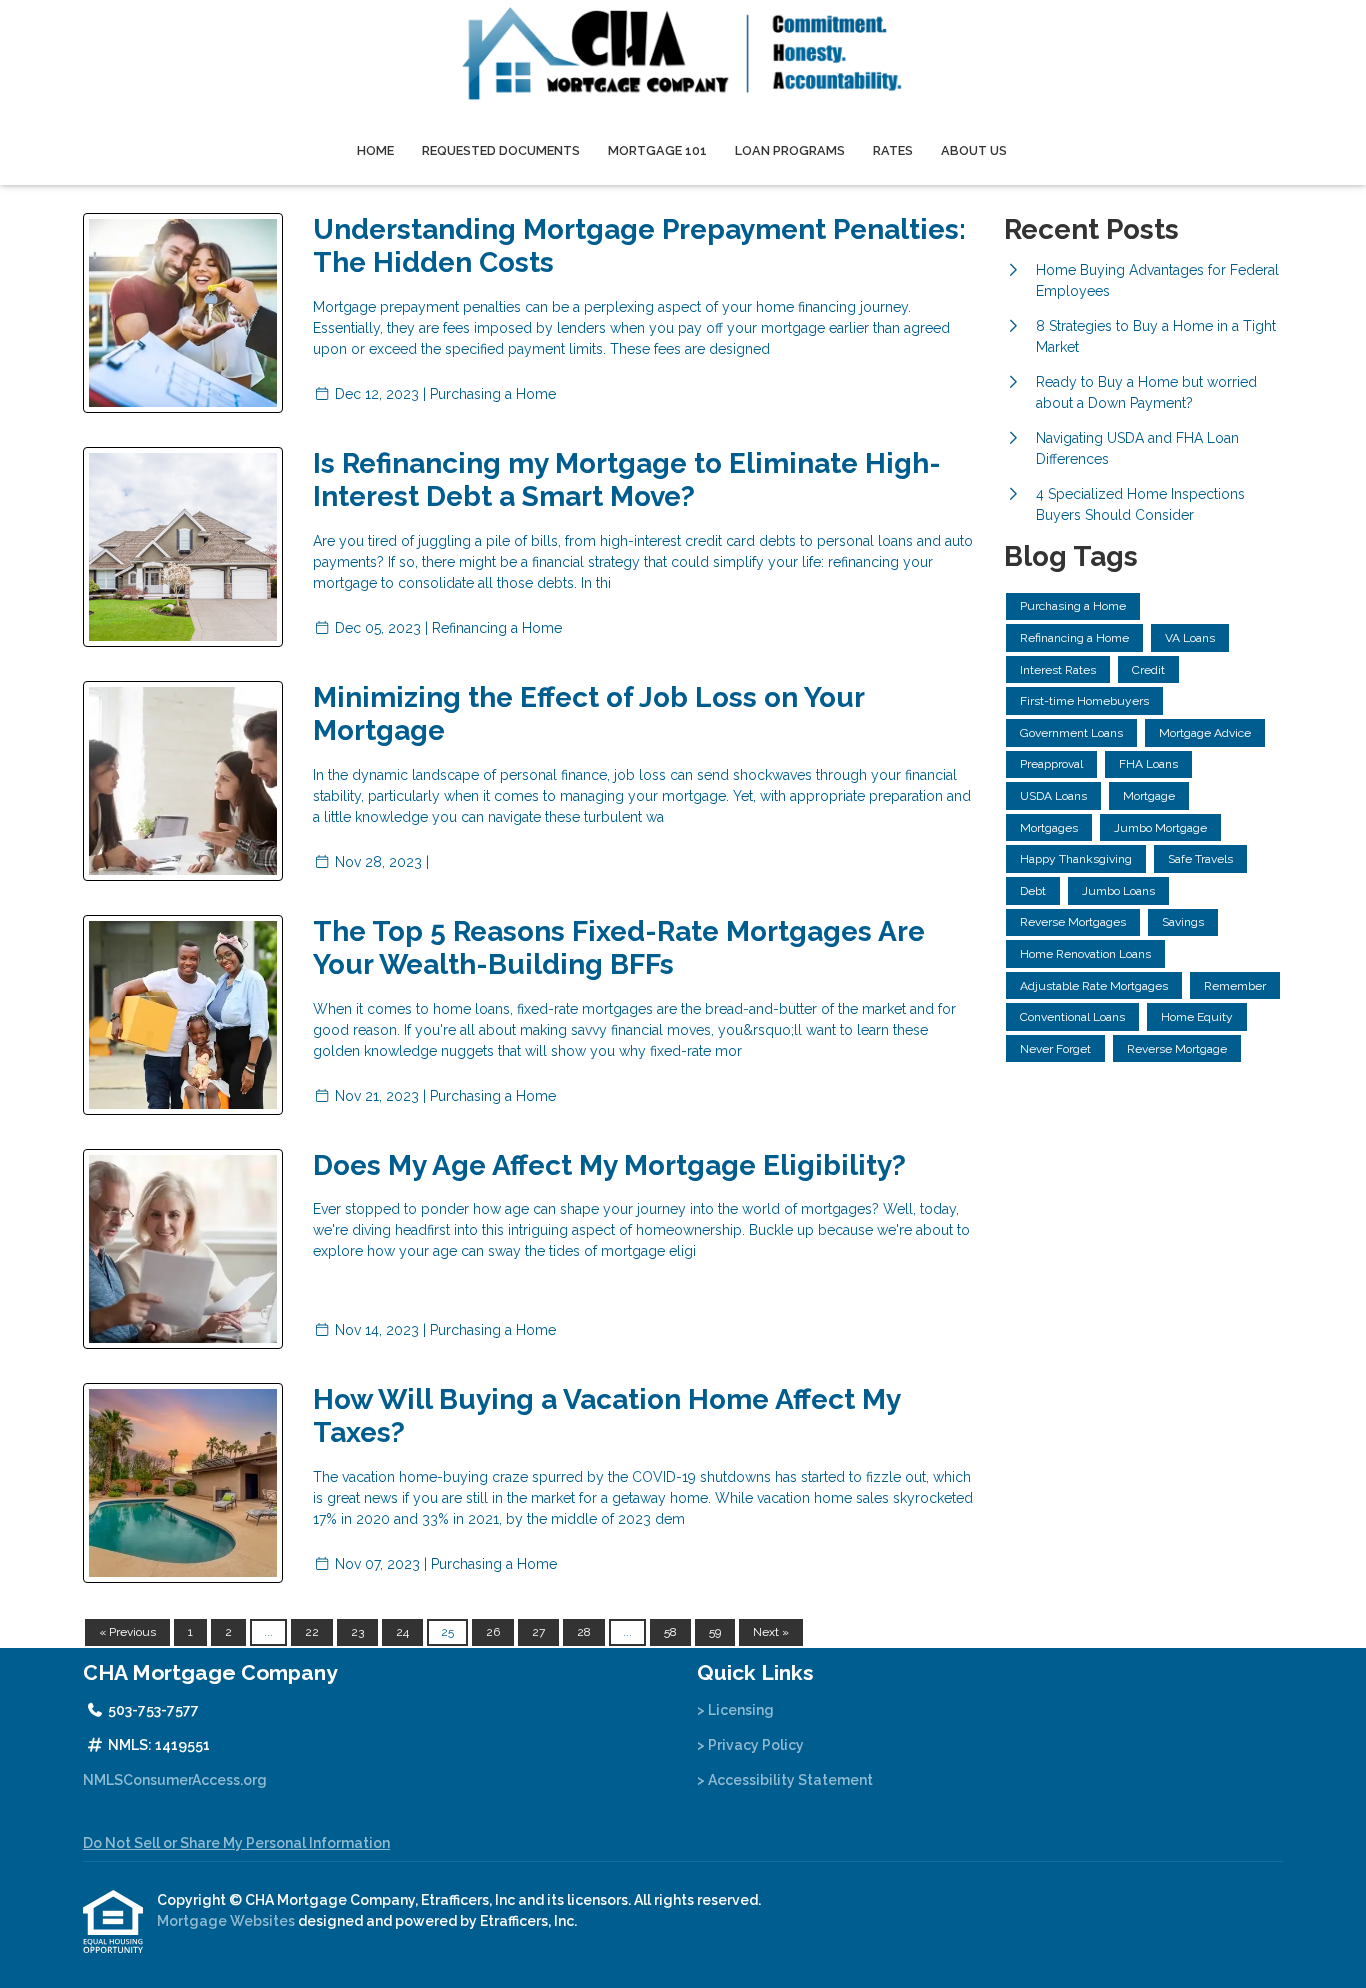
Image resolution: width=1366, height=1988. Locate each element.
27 (538, 1632)
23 (357, 1632)
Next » (771, 1632)
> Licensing (735, 1710)
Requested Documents (501, 150)
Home (375, 150)
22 (312, 1632)
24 (402, 1632)
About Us (974, 150)
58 (670, 1632)
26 (493, 1632)
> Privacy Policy (750, 1745)
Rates (893, 150)
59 (715, 1632)
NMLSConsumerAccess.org (175, 1780)
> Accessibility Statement (785, 1780)
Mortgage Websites (227, 1921)
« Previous (127, 1632)
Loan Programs (790, 150)
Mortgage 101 (657, 150)
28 (584, 1632)
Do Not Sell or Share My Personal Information (236, 1843)
